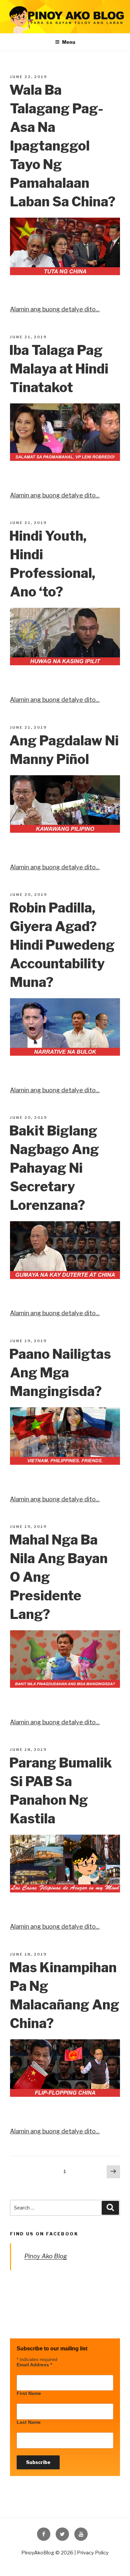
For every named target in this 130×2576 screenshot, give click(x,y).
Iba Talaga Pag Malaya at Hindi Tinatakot (59, 369)
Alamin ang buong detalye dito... (55, 309)
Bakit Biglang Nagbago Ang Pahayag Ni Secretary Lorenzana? (54, 1168)
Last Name (29, 2422)
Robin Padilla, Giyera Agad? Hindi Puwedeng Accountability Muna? (62, 945)
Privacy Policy (93, 2553)
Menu (69, 42)
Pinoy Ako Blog (46, 2256)
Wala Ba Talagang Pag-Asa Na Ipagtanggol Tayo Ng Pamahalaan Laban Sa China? (62, 146)
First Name (29, 2393)
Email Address (34, 2365)
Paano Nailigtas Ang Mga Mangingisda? (60, 1373)
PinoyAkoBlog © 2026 (47, 2553)
